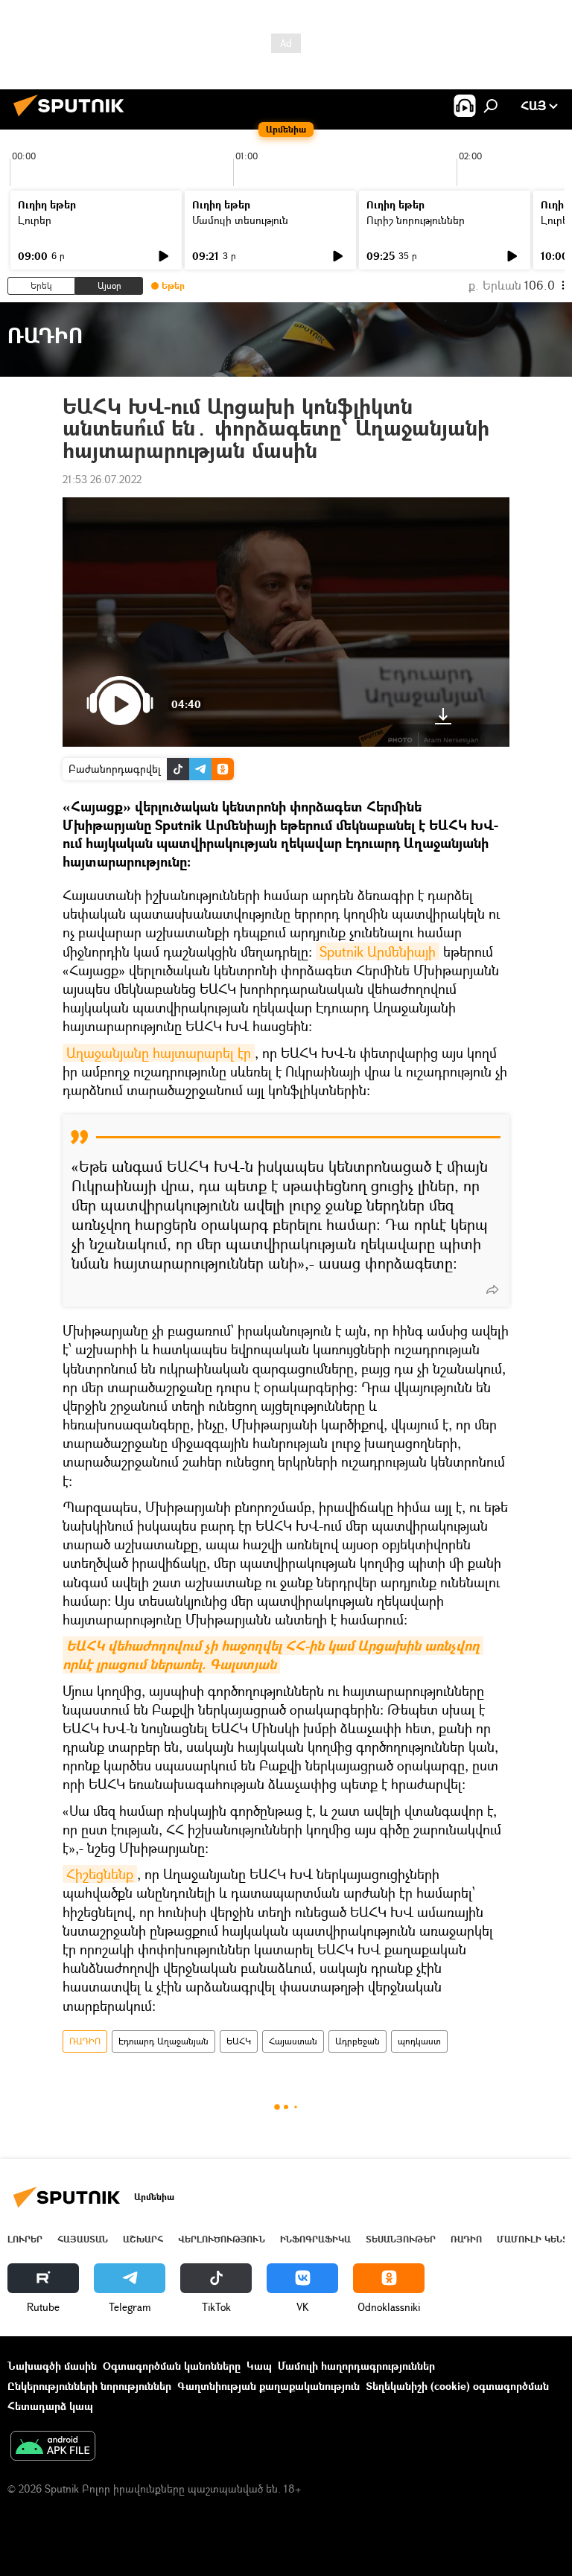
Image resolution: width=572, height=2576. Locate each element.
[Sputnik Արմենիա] (73, 118)
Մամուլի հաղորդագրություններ (356, 2366)
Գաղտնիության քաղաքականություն (268, 2386)
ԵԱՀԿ (239, 2041)
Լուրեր (35, 220)
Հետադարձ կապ (50, 2406)
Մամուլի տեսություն (240, 220)
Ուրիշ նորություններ (416, 220)
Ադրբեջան (357, 2041)
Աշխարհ (143, 2239)
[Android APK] (53, 2447)
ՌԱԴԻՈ (85, 2041)
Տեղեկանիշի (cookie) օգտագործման (457, 2386)
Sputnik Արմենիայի (378, 951)
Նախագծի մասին (52, 2366)
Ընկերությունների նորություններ (89, 2386)
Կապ (259, 2366)
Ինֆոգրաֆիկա (315, 2239)
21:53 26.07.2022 (102, 479)
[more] (492, 1289)
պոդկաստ (419, 2041)
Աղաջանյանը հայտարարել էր (159, 1053)
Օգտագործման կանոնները (172, 2366)
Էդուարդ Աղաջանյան (163, 2041)
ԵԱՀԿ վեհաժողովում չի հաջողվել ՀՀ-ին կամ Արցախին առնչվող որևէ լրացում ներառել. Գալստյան (273, 1655)
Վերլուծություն (222, 2239)
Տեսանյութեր (401, 2239)
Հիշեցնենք (100, 1874)
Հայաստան (293, 2041)
